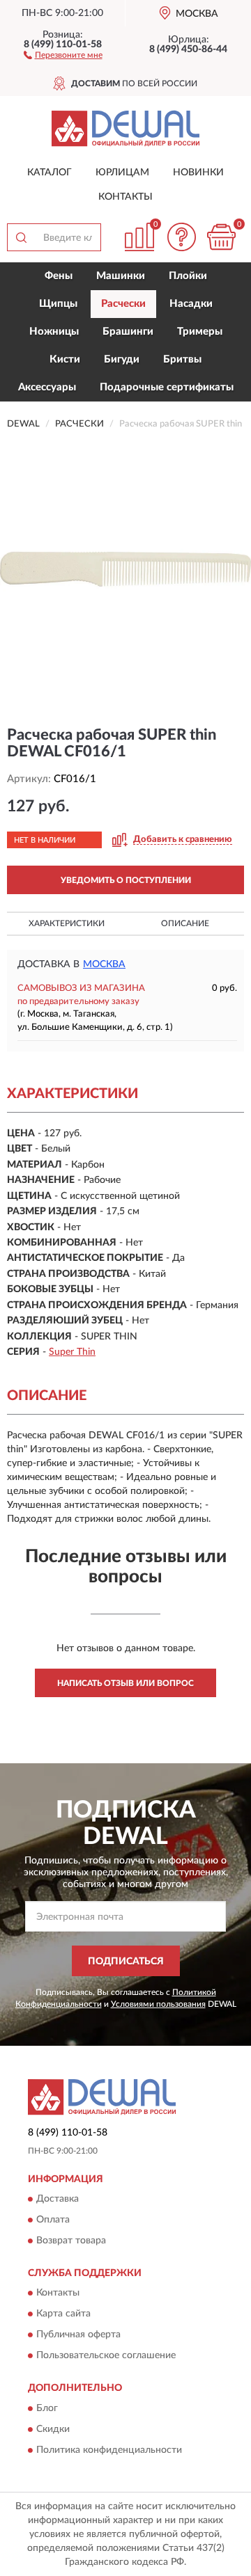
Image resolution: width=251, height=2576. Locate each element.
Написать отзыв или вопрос (125, 1683)
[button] (63, 54)
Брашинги (128, 332)
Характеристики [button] (67, 923)
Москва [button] (104, 964)
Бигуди (122, 359)
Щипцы (58, 304)
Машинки (121, 276)
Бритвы (182, 359)
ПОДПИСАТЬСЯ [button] (126, 1962)
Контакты (125, 197)
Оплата (53, 2220)
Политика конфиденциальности (109, 2450)
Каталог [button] (50, 173)
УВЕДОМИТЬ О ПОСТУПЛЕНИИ (126, 880)
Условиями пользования (158, 2004)
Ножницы (54, 332)
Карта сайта (63, 2314)
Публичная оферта (78, 2335)
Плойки (188, 276)
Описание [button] (185, 923)
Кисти (65, 359)
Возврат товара (71, 2241)
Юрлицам (122, 173)
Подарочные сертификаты (167, 387)
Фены (59, 276)
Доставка (58, 2199)
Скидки (53, 2429)
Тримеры (200, 332)
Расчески (123, 304)
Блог (47, 2408)
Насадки (191, 304)
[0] (221, 237)
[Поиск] (21, 237)
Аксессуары (47, 387)
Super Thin (72, 1352)
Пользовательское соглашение (106, 2356)
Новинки (198, 173)
